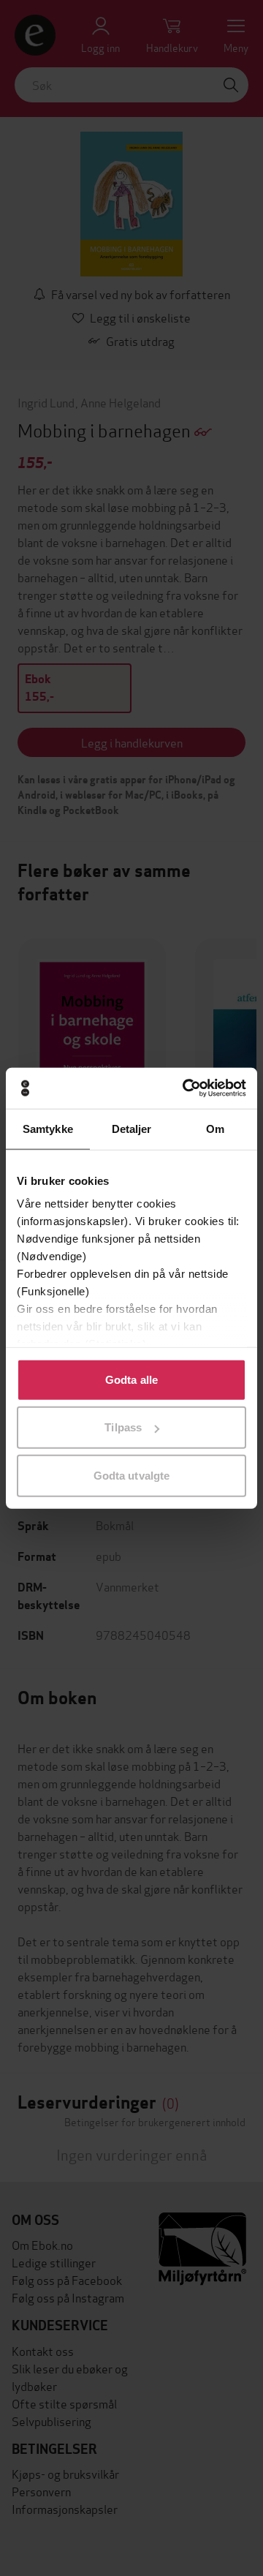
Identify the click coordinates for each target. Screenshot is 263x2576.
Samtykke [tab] (48, 1128)
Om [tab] (215, 1128)
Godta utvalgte (131, 1475)
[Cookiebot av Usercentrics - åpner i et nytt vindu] (186, 1088)
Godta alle (131, 1379)
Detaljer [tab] (132, 1128)
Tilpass (123, 1427)
